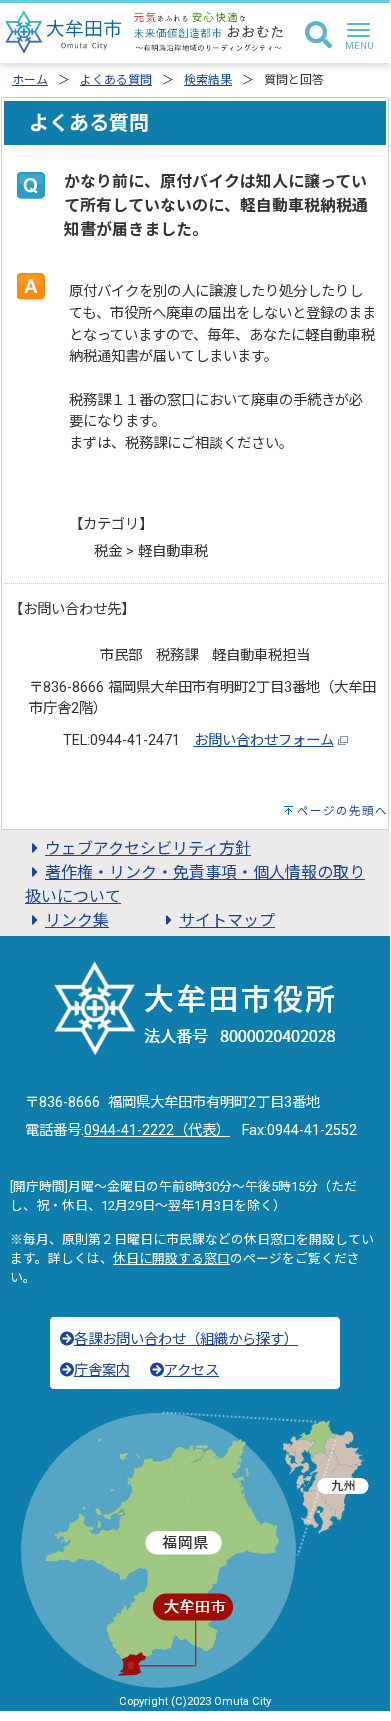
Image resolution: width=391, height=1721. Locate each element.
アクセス (191, 1370)
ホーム (30, 80)
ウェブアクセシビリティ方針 (148, 848)
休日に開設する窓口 (171, 1258)
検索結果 (208, 80)
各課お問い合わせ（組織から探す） (186, 1339)
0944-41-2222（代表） (157, 1130)
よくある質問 (116, 80)
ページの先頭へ (342, 811)
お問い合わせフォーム (264, 740)
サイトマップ (227, 920)
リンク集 (77, 920)
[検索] (318, 36)
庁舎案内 (102, 1370)
